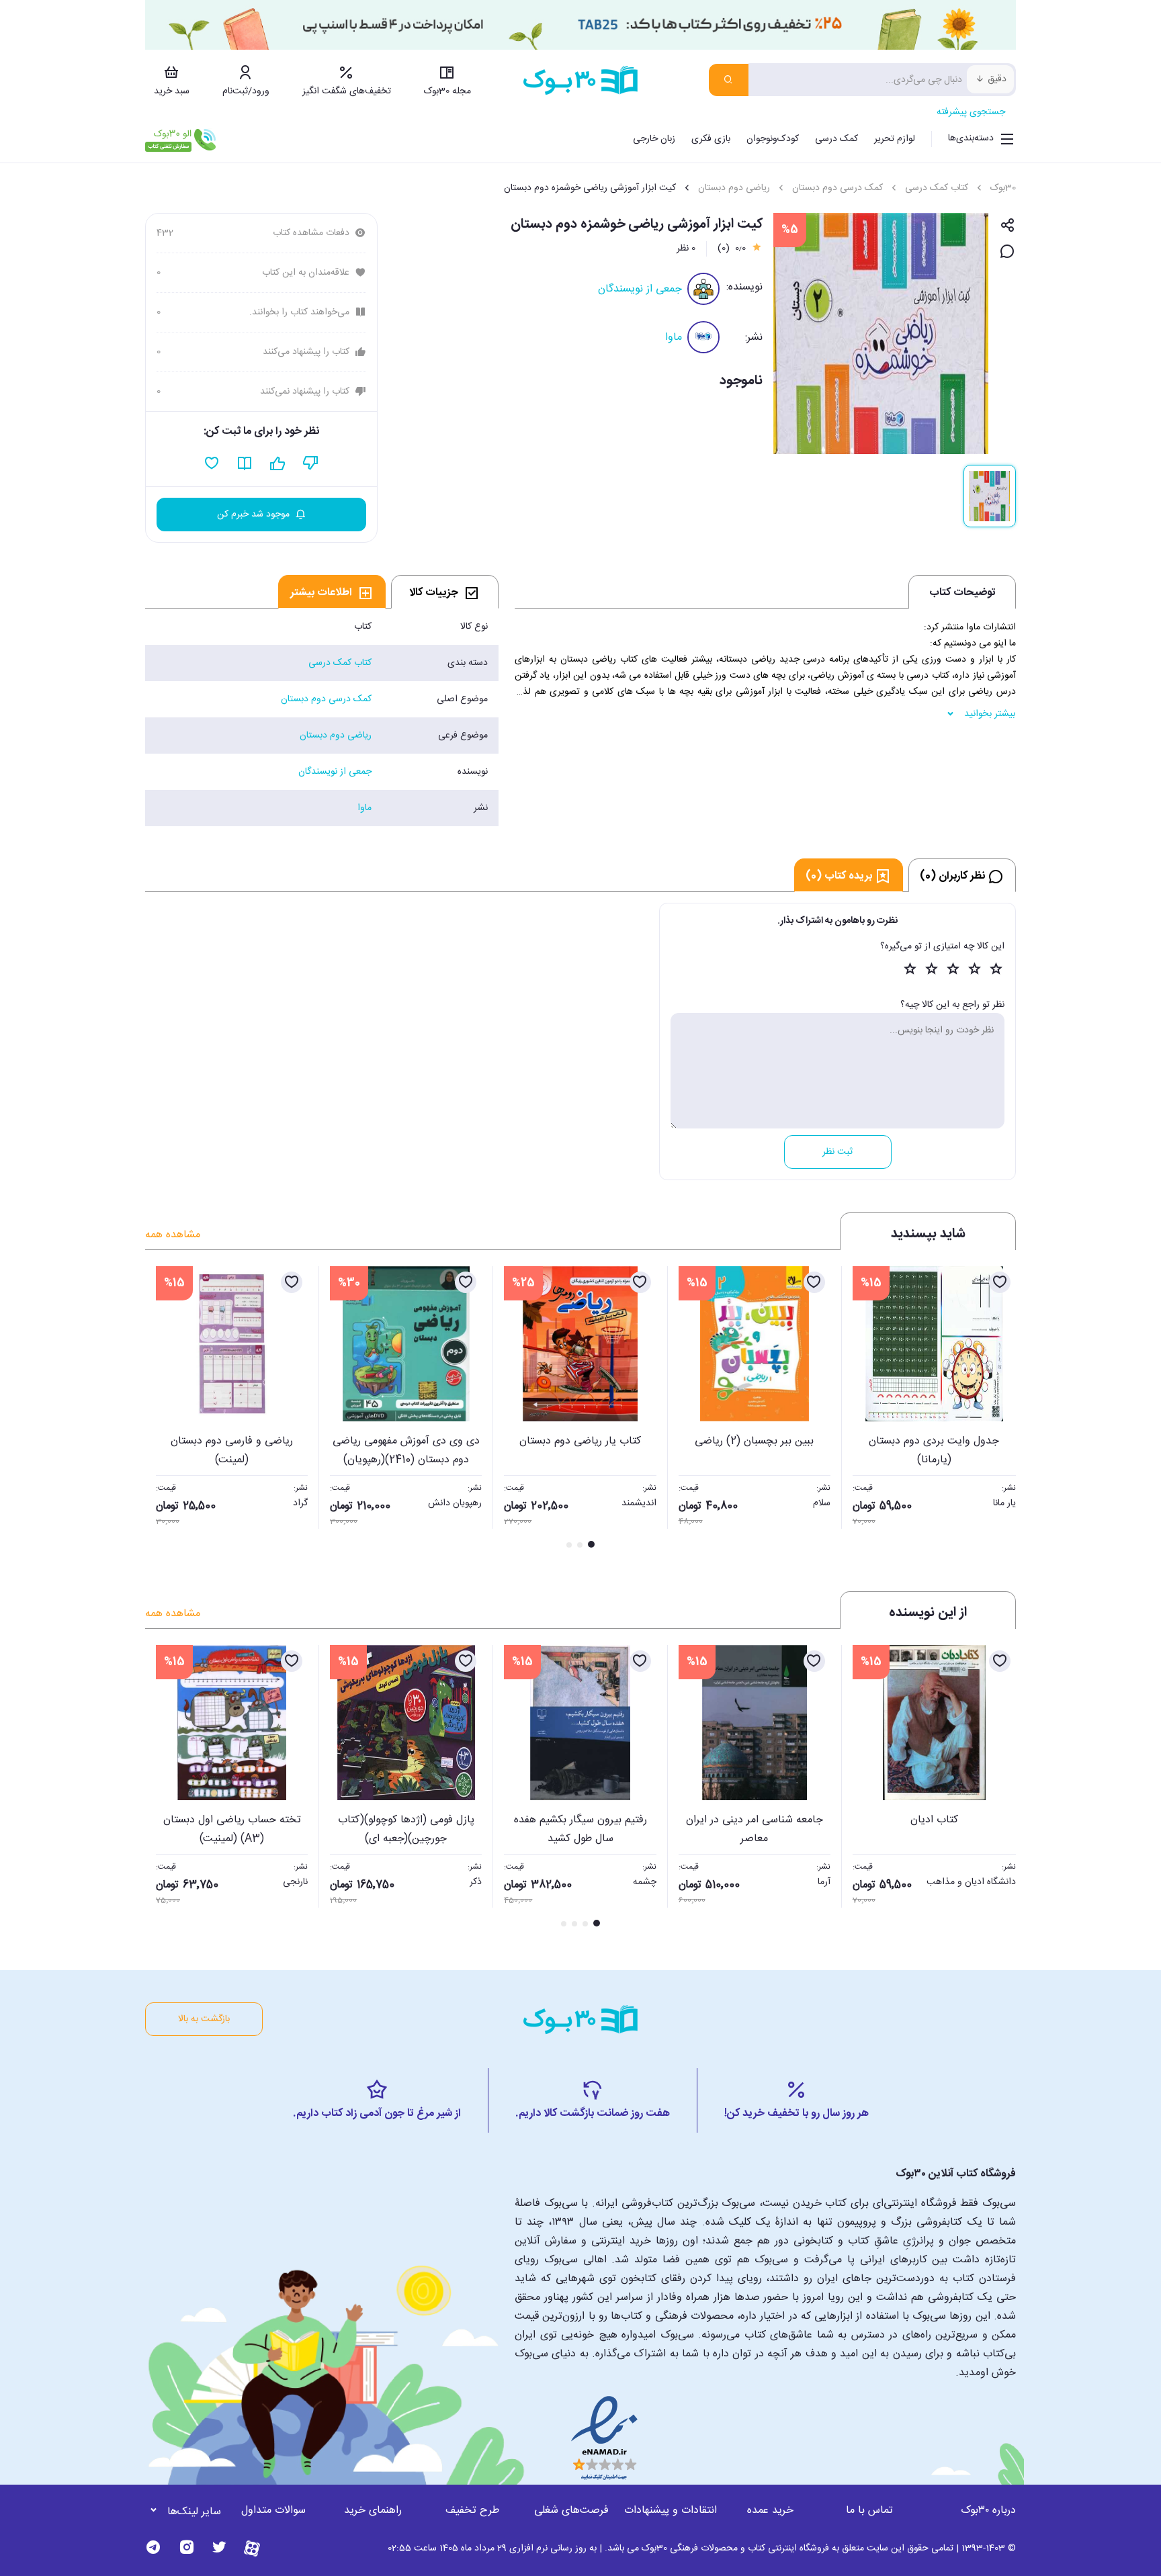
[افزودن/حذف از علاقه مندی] (1000, 1282)
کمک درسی (836, 139)
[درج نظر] (1007, 252)
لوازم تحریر (895, 139)
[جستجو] (729, 80)
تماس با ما (869, 2511)
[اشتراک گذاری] (1007, 226)
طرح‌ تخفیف (472, 2511)
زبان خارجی (654, 139)
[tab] (445, 592)
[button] (163, 1409)
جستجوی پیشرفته (971, 112)
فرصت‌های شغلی (571, 2511)
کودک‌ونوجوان (773, 139)
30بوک (1003, 188)
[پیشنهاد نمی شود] (311, 463)
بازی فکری (711, 139)
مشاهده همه (173, 1235)
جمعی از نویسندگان (640, 289)
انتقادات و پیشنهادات (671, 2511)
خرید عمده (770, 2511)
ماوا (674, 338)
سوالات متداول (273, 2511)
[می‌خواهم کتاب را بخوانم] (245, 463)
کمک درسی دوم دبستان (837, 188)
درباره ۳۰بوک (988, 2511)
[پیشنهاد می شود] (278, 463)
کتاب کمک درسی (937, 188)
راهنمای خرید (373, 2511)
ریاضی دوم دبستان (734, 188)
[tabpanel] (322, 717)
